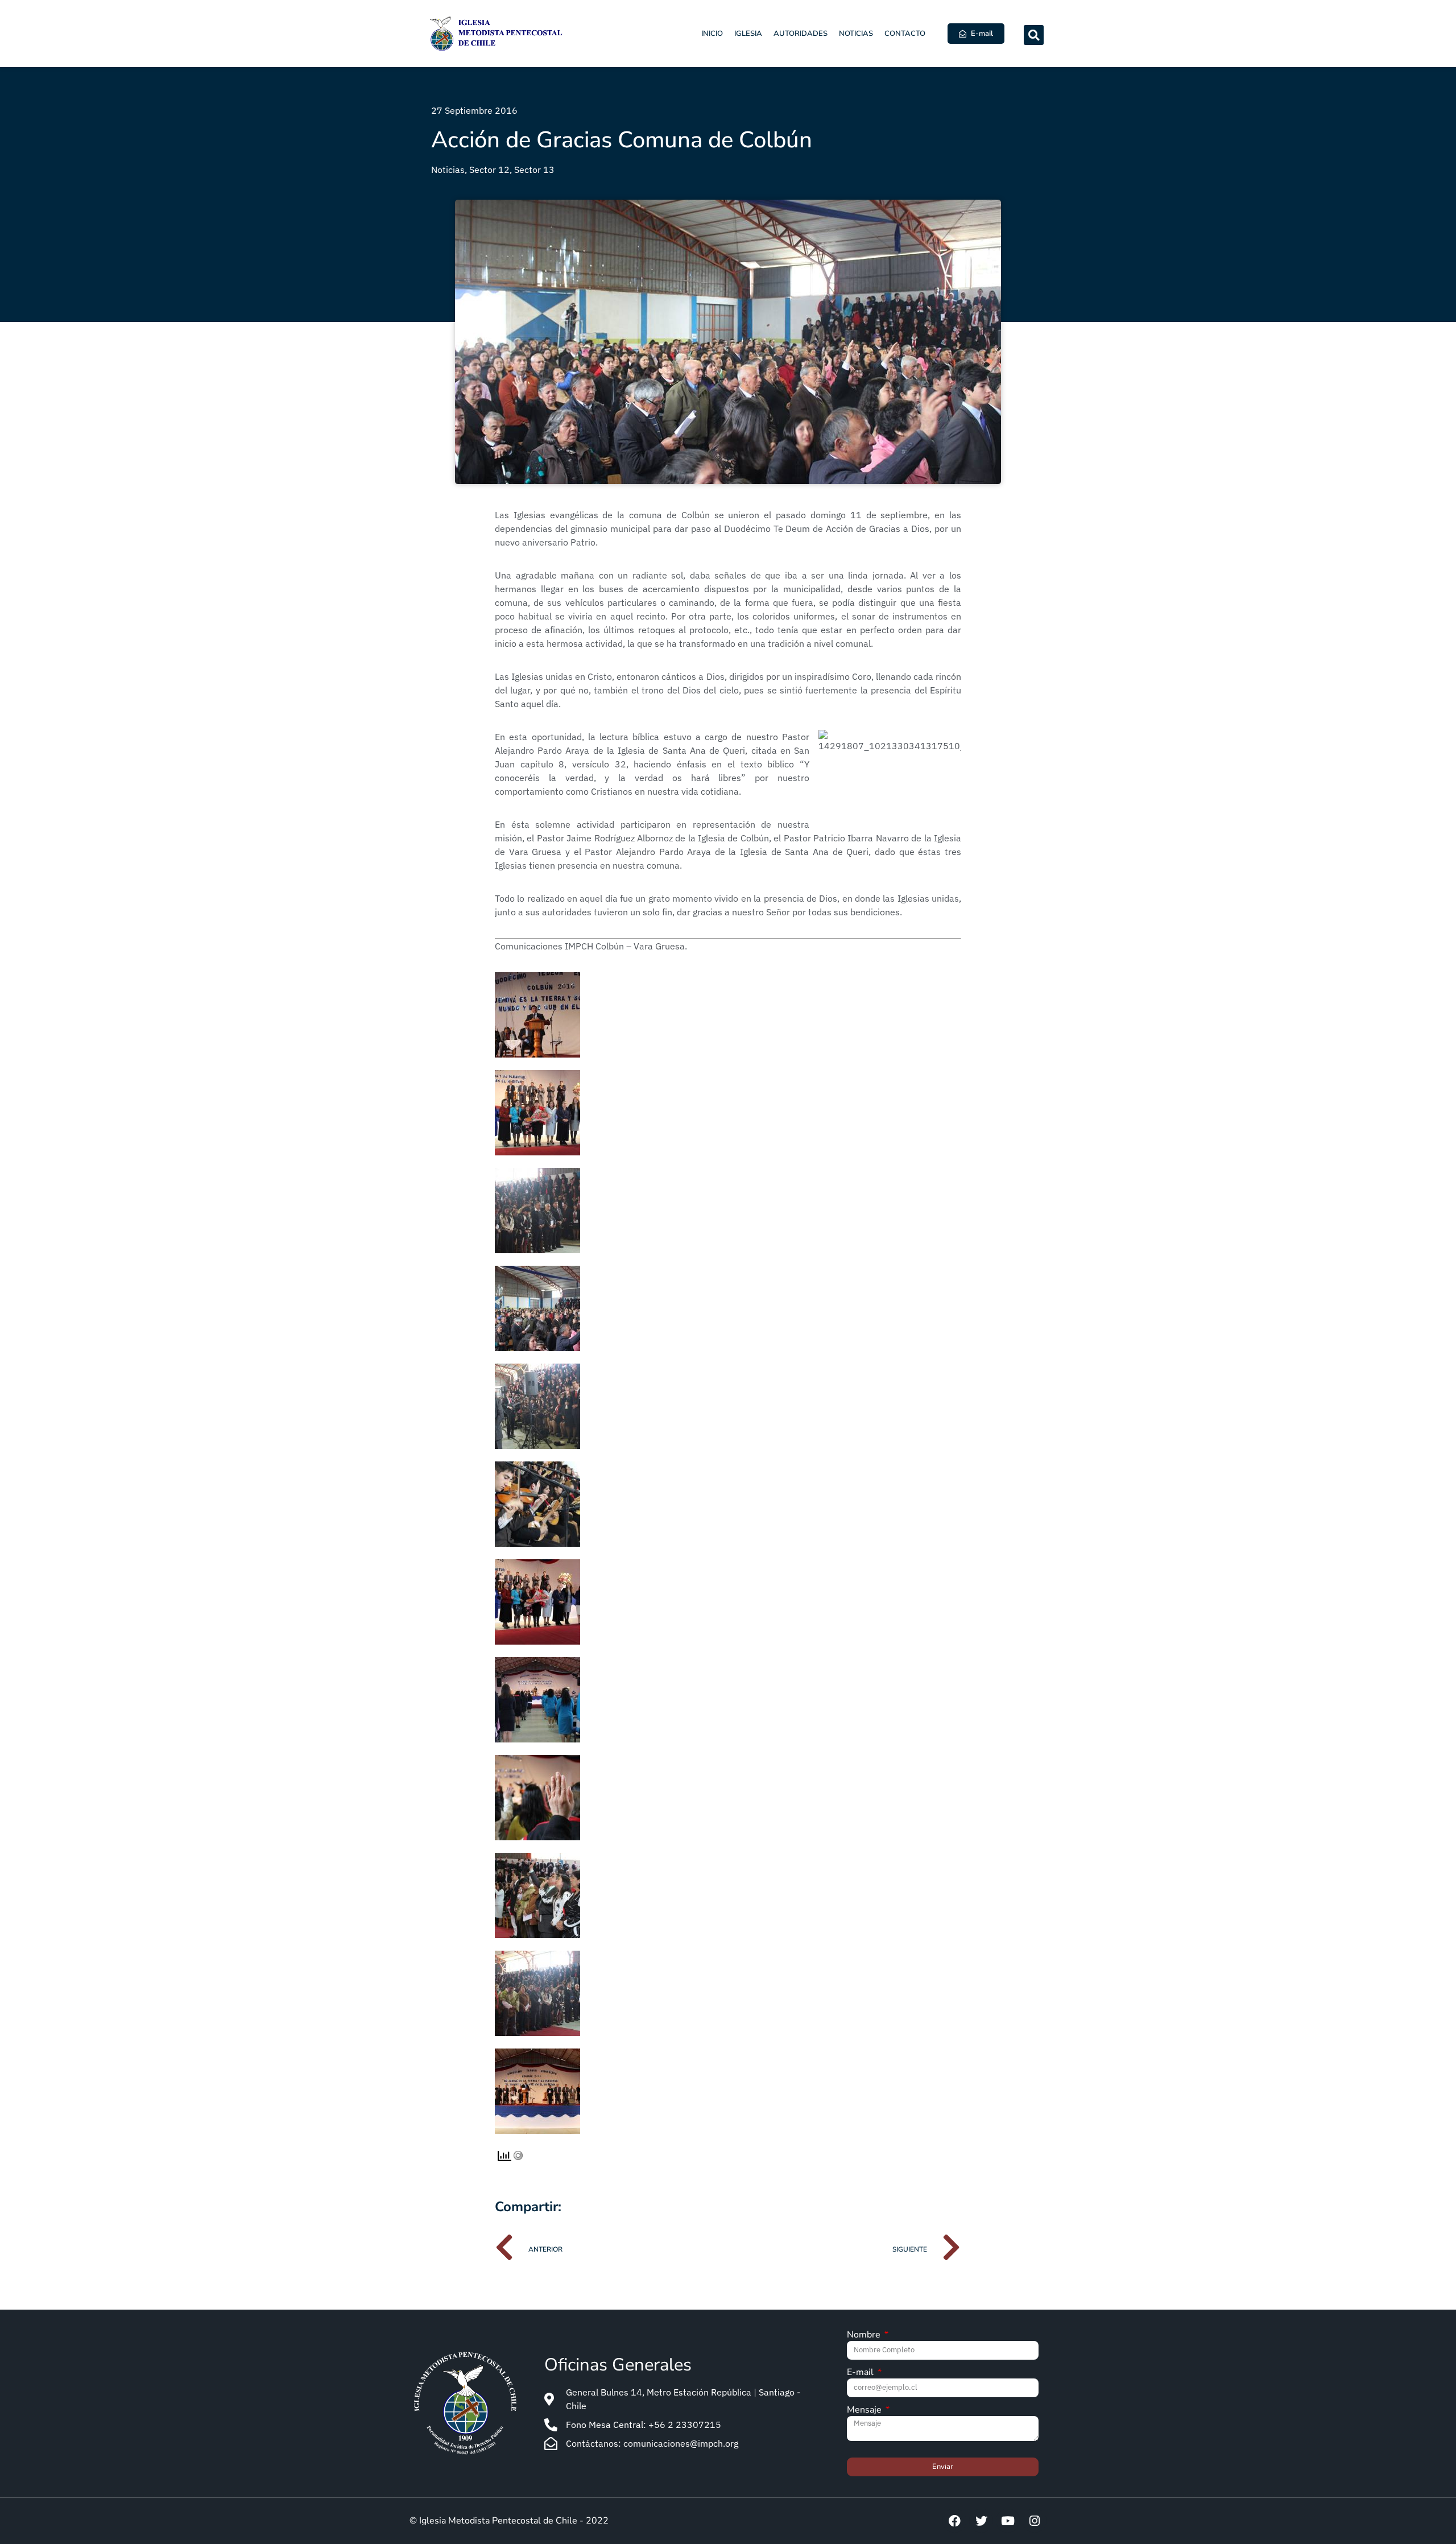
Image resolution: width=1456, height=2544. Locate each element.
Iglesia (748, 34)
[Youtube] (1008, 2521)
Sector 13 (534, 170)
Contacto (905, 34)
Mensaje (865, 2411)
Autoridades (801, 34)
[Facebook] (954, 2521)
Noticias (856, 34)
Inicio (712, 34)
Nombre (865, 2336)
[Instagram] (1035, 2521)
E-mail (861, 2373)
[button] (1034, 35)
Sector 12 (489, 170)
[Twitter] (981, 2521)
